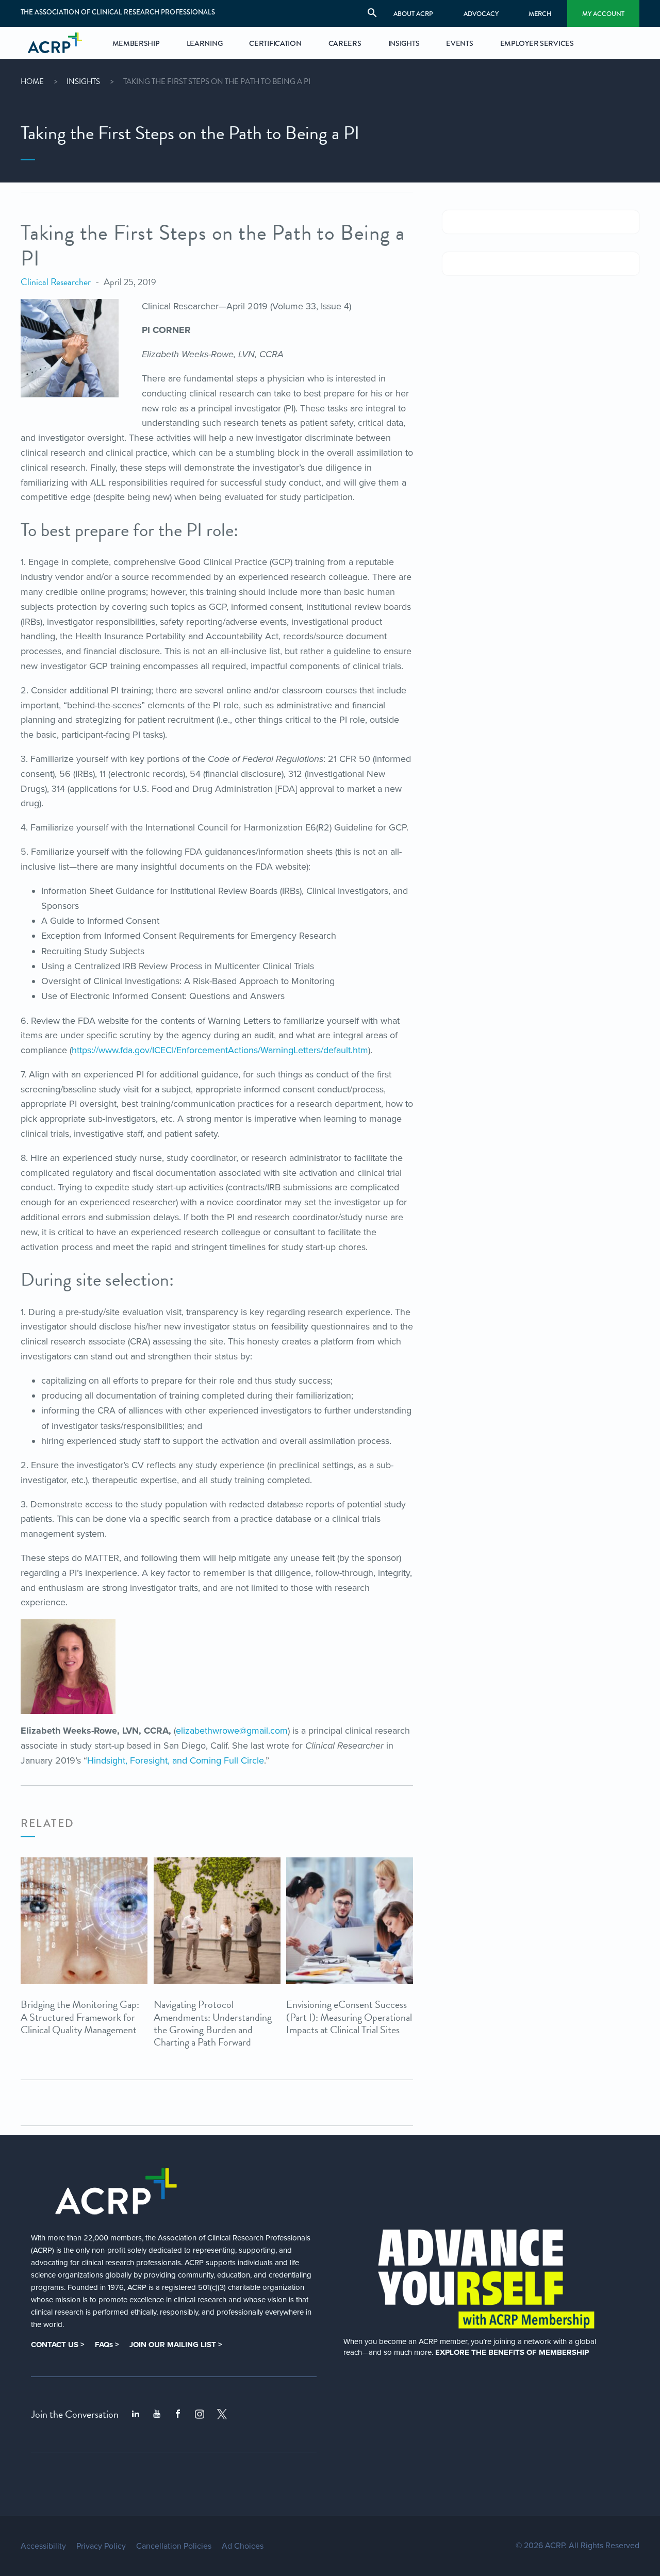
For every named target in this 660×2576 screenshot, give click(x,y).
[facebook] (178, 2414)
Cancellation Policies (174, 2546)
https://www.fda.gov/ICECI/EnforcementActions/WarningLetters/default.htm (220, 1050)
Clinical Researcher (56, 282)
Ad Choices (243, 2546)
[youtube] (157, 2414)
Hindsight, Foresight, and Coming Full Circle (176, 1760)
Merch (540, 14)
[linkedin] (136, 2414)
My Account (603, 14)
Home (32, 81)
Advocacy (481, 14)
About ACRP (413, 14)
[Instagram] (200, 2414)
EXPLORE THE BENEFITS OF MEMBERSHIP (512, 2352)
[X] (222, 2414)
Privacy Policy (101, 2546)
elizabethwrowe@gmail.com (232, 1731)
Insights (83, 81)
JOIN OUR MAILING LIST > (176, 2345)
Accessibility (43, 2546)
